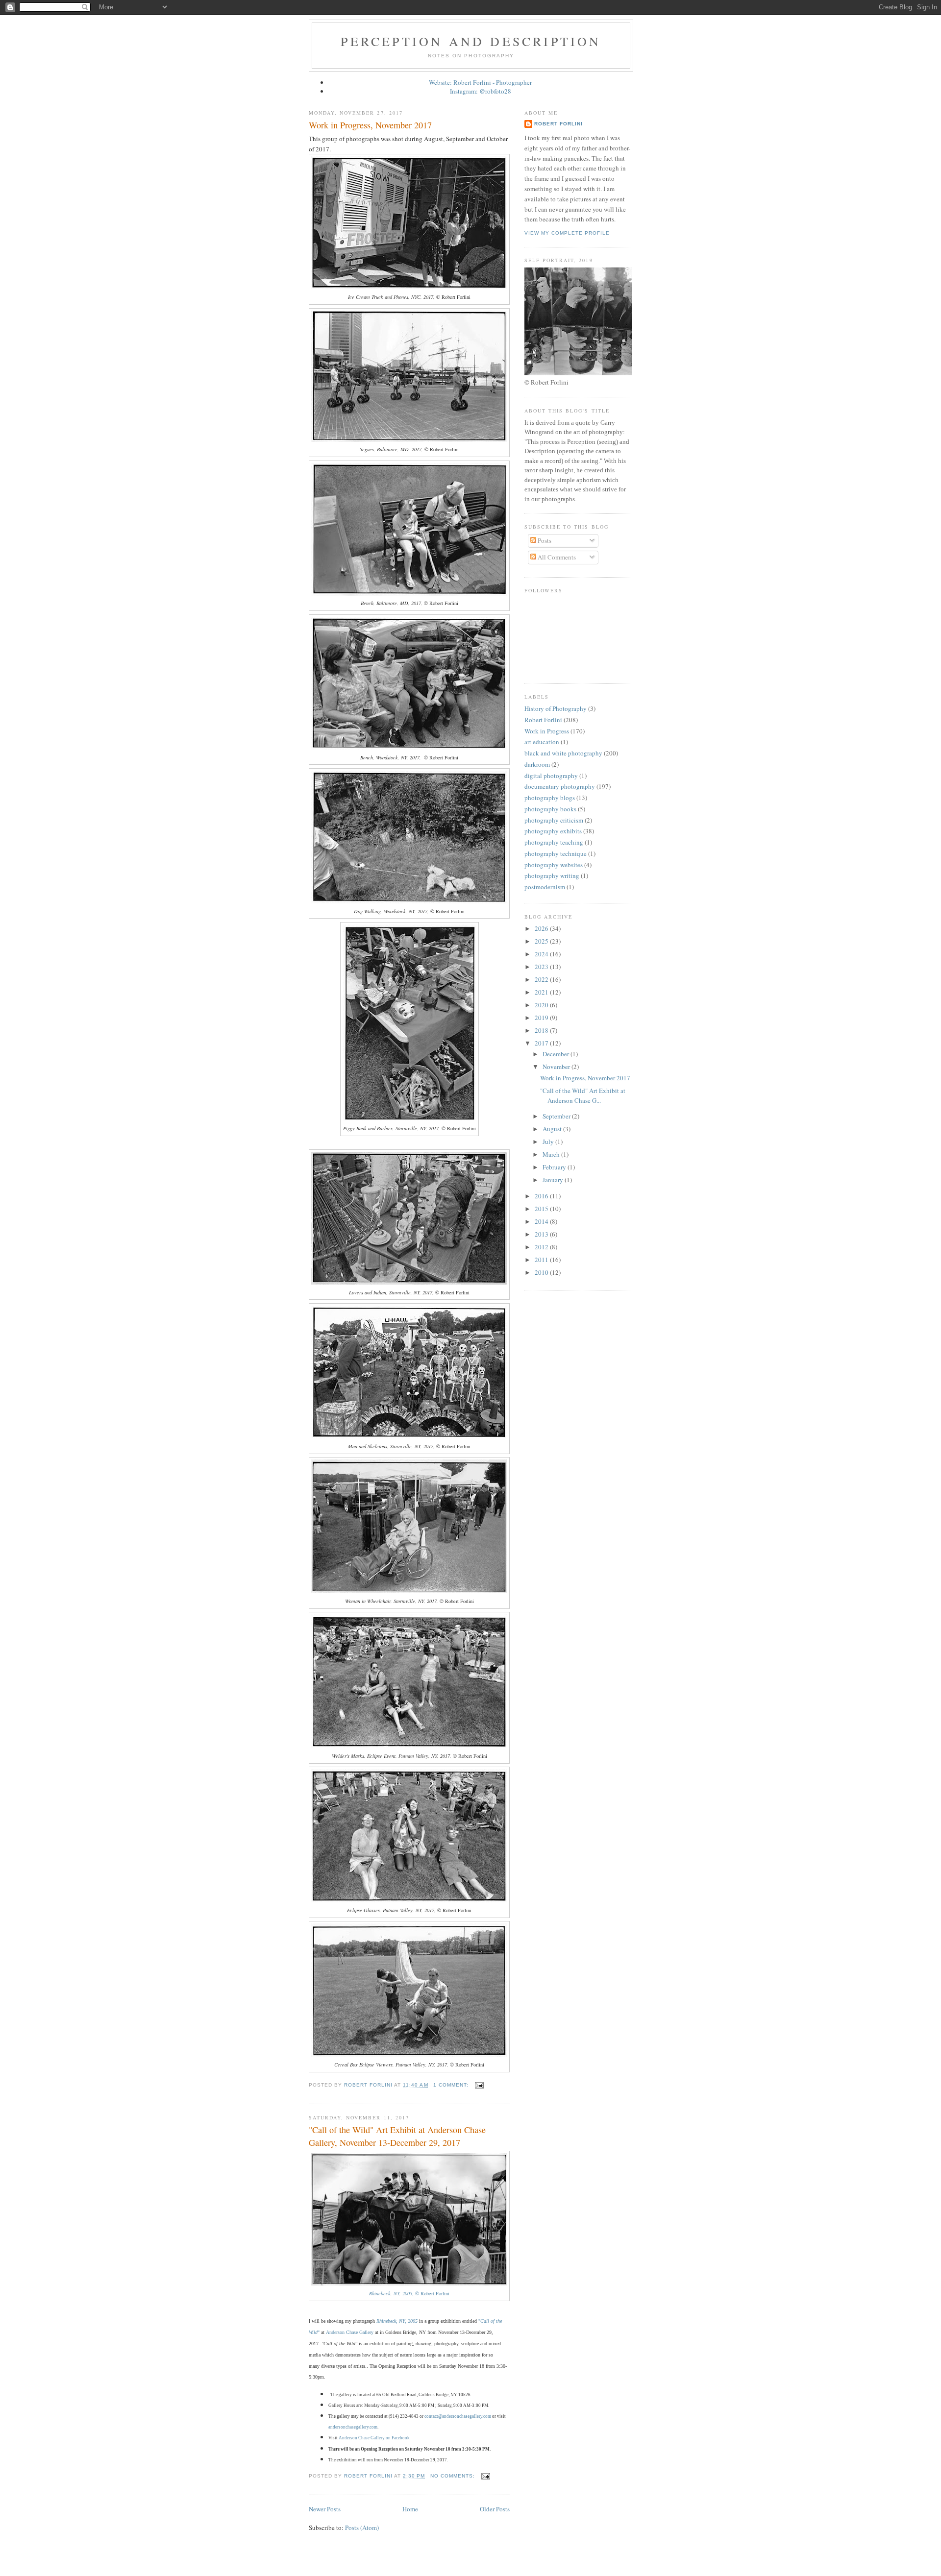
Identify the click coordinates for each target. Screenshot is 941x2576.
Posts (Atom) (362, 2527)
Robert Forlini (558, 124)
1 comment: (452, 2085)
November (557, 1067)
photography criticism (554, 820)
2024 (542, 954)
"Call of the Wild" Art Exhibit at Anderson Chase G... (583, 1095)
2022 (542, 979)
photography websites (554, 865)
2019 (542, 1018)
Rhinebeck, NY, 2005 (397, 2321)
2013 (542, 1234)
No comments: (454, 2476)
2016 (542, 1196)
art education (542, 742)
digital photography (551, 776)
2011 (542, 1260)
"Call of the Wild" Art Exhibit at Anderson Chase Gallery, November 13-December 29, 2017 (397, 2136)
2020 (542, 1005)
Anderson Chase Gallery (350, 2332)
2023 (542, 967)
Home (410, 2509)
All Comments (556, 557)
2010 (542, 1272)
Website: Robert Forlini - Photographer (480, 82)
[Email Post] (479, 2085)
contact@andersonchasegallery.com (458, 2416)
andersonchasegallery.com (353, 2427)
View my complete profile (567, 233)
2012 (542, 1247)
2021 (542, 992)
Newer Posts (325, 2509)
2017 (542, 1043)
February (555, 1167)
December (557, 1054)
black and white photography (563, 753)
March (552, 1154)
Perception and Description (471, 41)
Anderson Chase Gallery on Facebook (374, 2438)
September (557, 1116)
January (554, 1180)
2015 (542, 1209)
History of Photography (556, 708)
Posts (544, 540)
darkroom (537, 764)
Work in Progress (547, 731)
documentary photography (560, 786)
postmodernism (545, 887)
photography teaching (554, 842)
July (549, 1142)
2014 (542, 1221)
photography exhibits (553, 831)
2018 (542, 1030)
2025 (542, 941)
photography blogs (550, 798)
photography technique (556, 853)
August (553, 1129)
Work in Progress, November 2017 (370, 125)
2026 (542, 928)
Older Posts (495, 2509)
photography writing (552, 875)
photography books (550, 809)
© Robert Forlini (409, 2293)
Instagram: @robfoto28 (481, 91)
